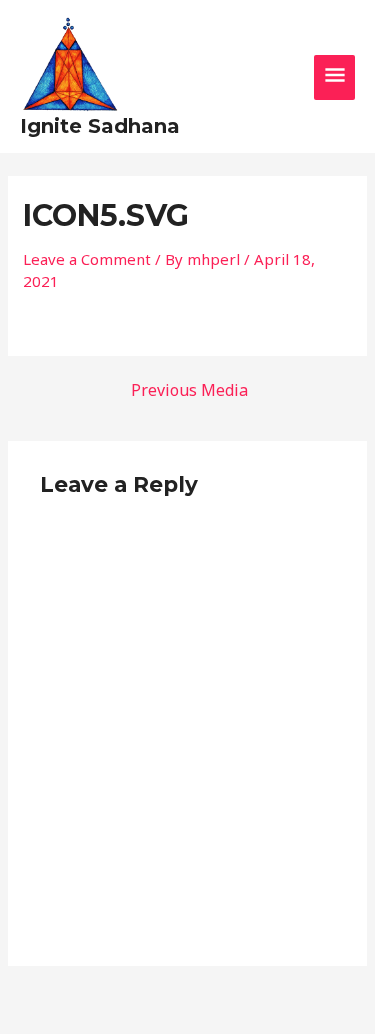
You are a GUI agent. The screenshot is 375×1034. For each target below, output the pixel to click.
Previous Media (189, 390)
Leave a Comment (87, 259)
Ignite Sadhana (100, 126)
